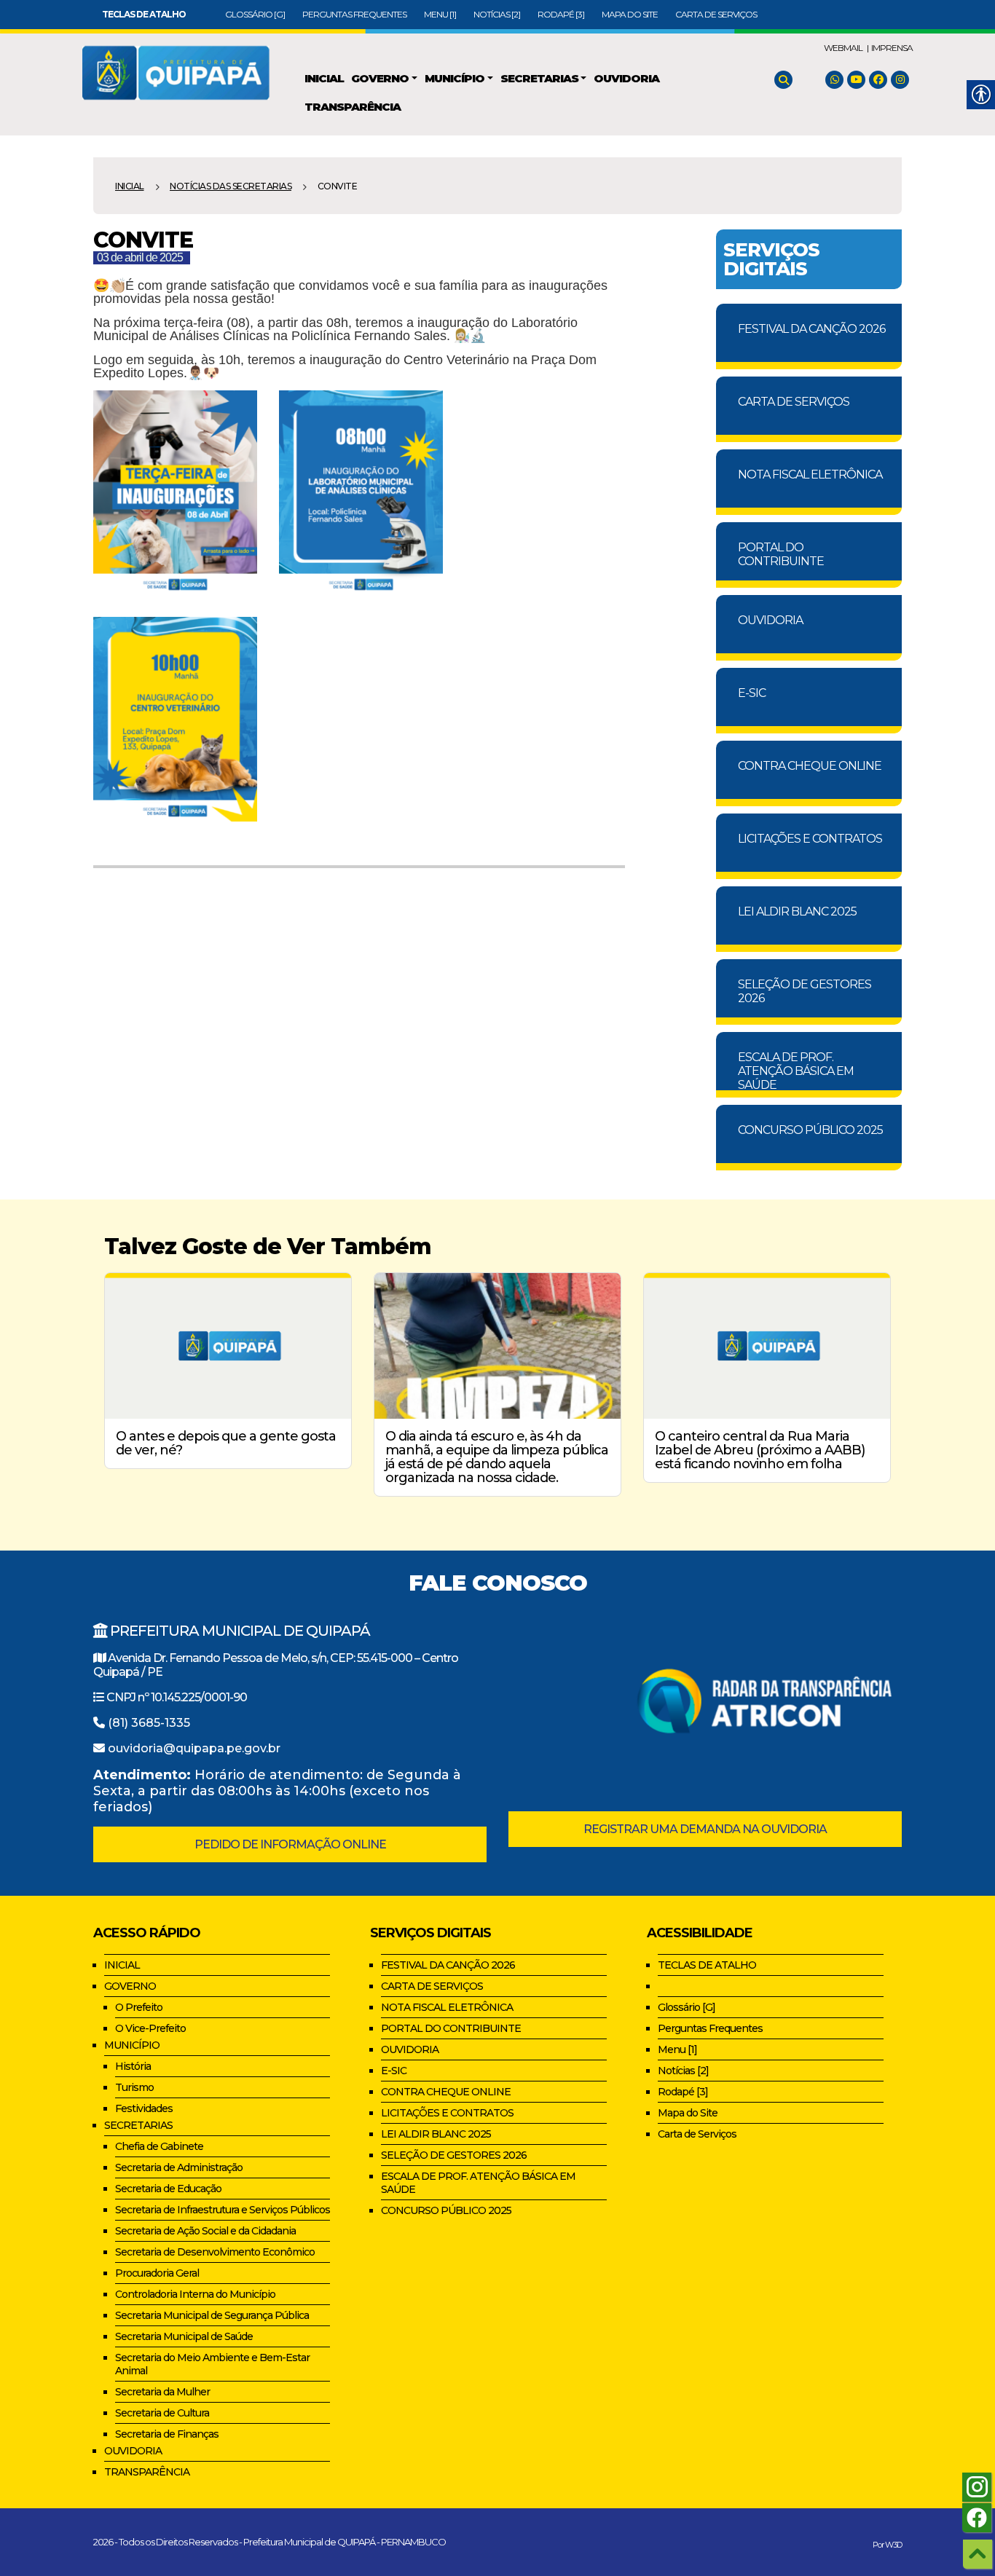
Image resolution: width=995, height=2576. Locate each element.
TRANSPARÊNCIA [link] (147, 2472)
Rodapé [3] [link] (561, 14)
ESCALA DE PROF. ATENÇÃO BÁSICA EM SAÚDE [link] (796, 1070)
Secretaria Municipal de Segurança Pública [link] (212, 2315)
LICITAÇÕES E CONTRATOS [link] (810, 839)
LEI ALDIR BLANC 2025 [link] (797, 911)
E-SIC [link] (752, 693)
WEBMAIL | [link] (846, 48)
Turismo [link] (134, 2087)
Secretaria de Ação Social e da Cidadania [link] (205, 2231)
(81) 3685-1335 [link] (149, 1723)
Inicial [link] (130, 186)
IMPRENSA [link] (892, 48)
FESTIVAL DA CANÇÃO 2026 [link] (811, 329)
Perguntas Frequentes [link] (354, 14)
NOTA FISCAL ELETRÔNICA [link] (810, 474)
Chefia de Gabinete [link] (159, 2146)
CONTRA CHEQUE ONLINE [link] (810, 766)
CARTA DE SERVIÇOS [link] (794, 402)
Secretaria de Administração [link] (179, 2167)
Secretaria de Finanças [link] (167, 2434)
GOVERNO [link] (130, 1986)
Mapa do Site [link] (630, 14)
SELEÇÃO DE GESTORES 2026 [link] (805, 991)
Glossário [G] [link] (255, 14)
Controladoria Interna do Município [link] (195, 2294)
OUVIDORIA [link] (770, 620)
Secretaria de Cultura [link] (162, 2413)
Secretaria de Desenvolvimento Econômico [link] (215, 2252)
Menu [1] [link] (440, 14)
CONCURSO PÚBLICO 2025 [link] (810, 1130)
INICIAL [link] (122, 1965)
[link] (144, 14)
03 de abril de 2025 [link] (140, 257)
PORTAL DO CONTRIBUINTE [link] (781, 554)
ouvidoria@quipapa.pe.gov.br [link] (194, 1748)
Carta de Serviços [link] (716, 14)
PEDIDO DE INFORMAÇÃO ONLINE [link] (290, 1844)
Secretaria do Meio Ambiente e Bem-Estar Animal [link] (212, 2364)
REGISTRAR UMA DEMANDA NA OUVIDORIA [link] (705, 1829)
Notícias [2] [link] (497, 14)
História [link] (133, 2066)
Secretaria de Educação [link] (168, 2189)
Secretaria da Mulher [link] (162, 2392)
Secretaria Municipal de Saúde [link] (184, 2336)
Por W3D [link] (887, 2545)
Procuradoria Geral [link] (157, 2273)
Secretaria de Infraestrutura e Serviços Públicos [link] (223, 2210)
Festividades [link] (144, 2108)
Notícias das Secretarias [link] (231, 186)
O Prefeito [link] (139, 2007)
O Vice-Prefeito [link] (150, 2028)
